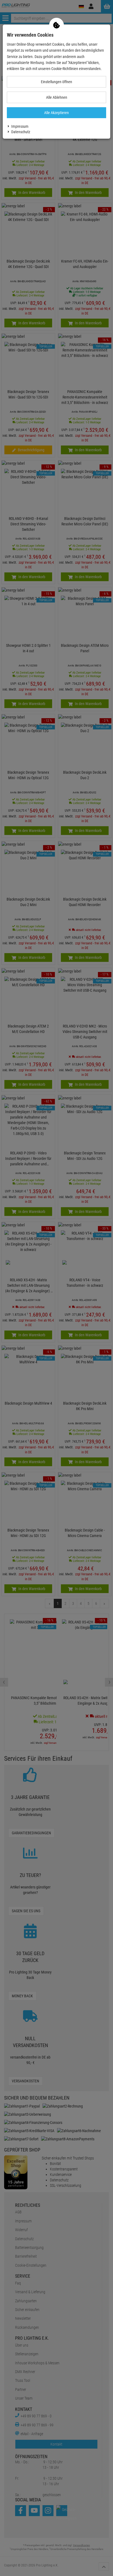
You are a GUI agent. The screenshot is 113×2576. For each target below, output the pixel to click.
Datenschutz (21, 132)
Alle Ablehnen (57, 97)
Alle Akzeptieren (56, 113)
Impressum (20, 126)
